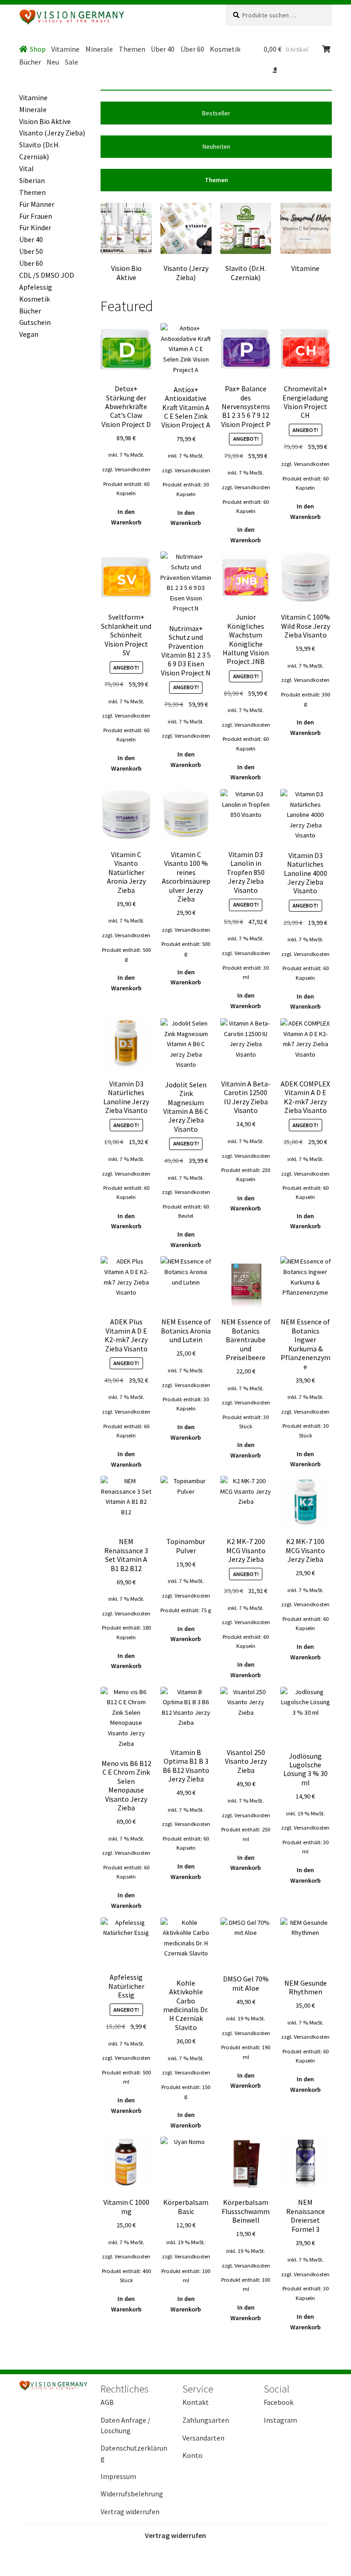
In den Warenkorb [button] (126, 517)
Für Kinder (35, 227)
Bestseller (216, 113)
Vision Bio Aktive (45, 121)
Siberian (32, 180)
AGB (107, 2402)
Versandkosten (133, 469)
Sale (72, 62)
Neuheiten (216, 146)
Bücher (30, 62)
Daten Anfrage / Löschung (125, 2425)
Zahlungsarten (206, 2420)
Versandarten (203, 2438)
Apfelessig (36, 287)
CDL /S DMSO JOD (47, 275)
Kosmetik (225, 49)
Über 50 (31, 251)
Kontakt (196, 2402)
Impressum (118, 2476)
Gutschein (35, 322)
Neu (53, 62)
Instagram (280, 2420)
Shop (38, 49)
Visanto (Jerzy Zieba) (52, 133)
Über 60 (192, 49)
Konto (192, 2455)
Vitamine (65, 49)
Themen (132, 49)
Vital (27, 168)
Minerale (99, 49)
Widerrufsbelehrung (132, 2494)
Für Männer (37, 204)
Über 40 (163, 49)
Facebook (279, 2402)
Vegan (29, 334)
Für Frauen (36, 216)
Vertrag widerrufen (130, 2511)
